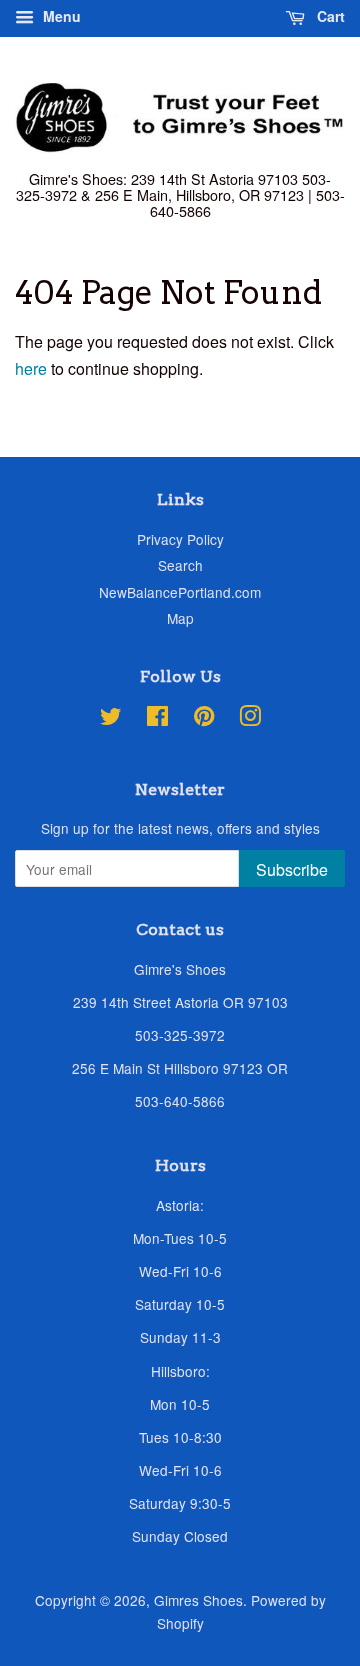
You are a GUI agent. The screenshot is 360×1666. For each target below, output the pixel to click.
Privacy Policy (180, 539)
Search (180, 565)
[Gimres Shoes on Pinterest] (204, 719)
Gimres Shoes (198, 1600)
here (31, 368)
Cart (329, 16)
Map (180, 618)
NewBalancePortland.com (180, 592)
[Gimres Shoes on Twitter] (111, 719)
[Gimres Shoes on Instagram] (250, 719)
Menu (60, 16)
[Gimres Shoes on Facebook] (157, 719)
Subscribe (292, 869)
